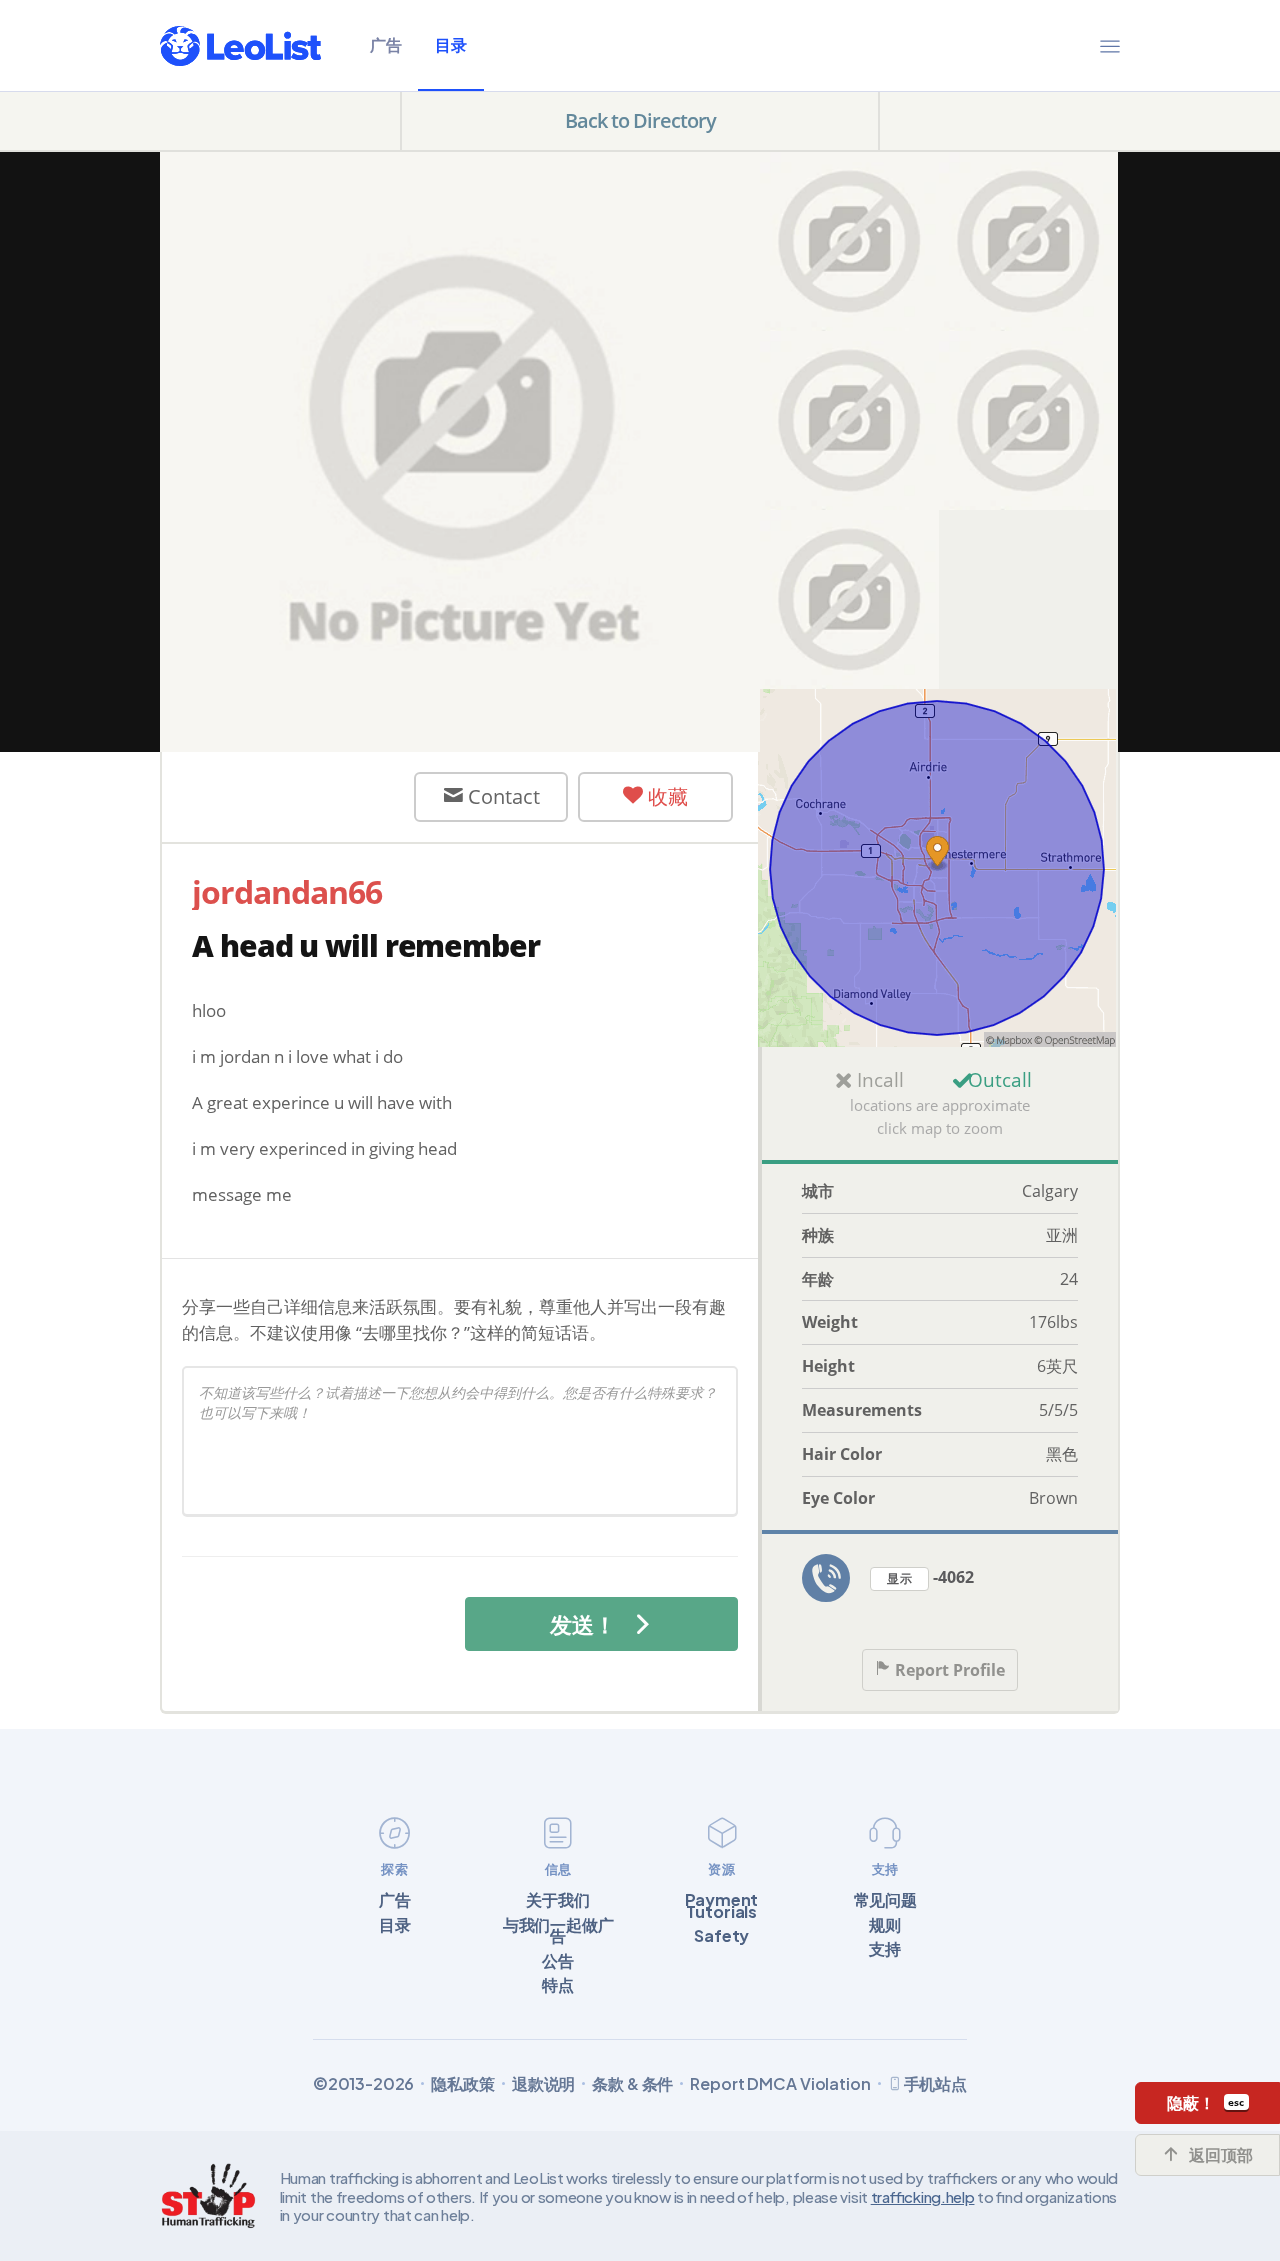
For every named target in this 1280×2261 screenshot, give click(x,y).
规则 (885, 1925)
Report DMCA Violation (780, 2084)
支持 (885, 1949)
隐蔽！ (1191, 2103)
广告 (385, 44)
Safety (721, 1936)
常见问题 (885, 1900)
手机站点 (935, 2083)
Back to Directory (640, 120)
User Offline (305, 796)
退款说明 (543, 2084)
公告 (558, 1961)
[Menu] (1110, 46)
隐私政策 (462, 2084)
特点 (558, 1985)
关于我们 (557, 1900)
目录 (450, 44)
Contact (501, 796)
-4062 (930, 1577)
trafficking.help (923, 2196)
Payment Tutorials (721, 1905)
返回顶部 (1221, 2155)
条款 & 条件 (632, 2084)
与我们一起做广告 (558, 1930)
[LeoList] (240, 46)
